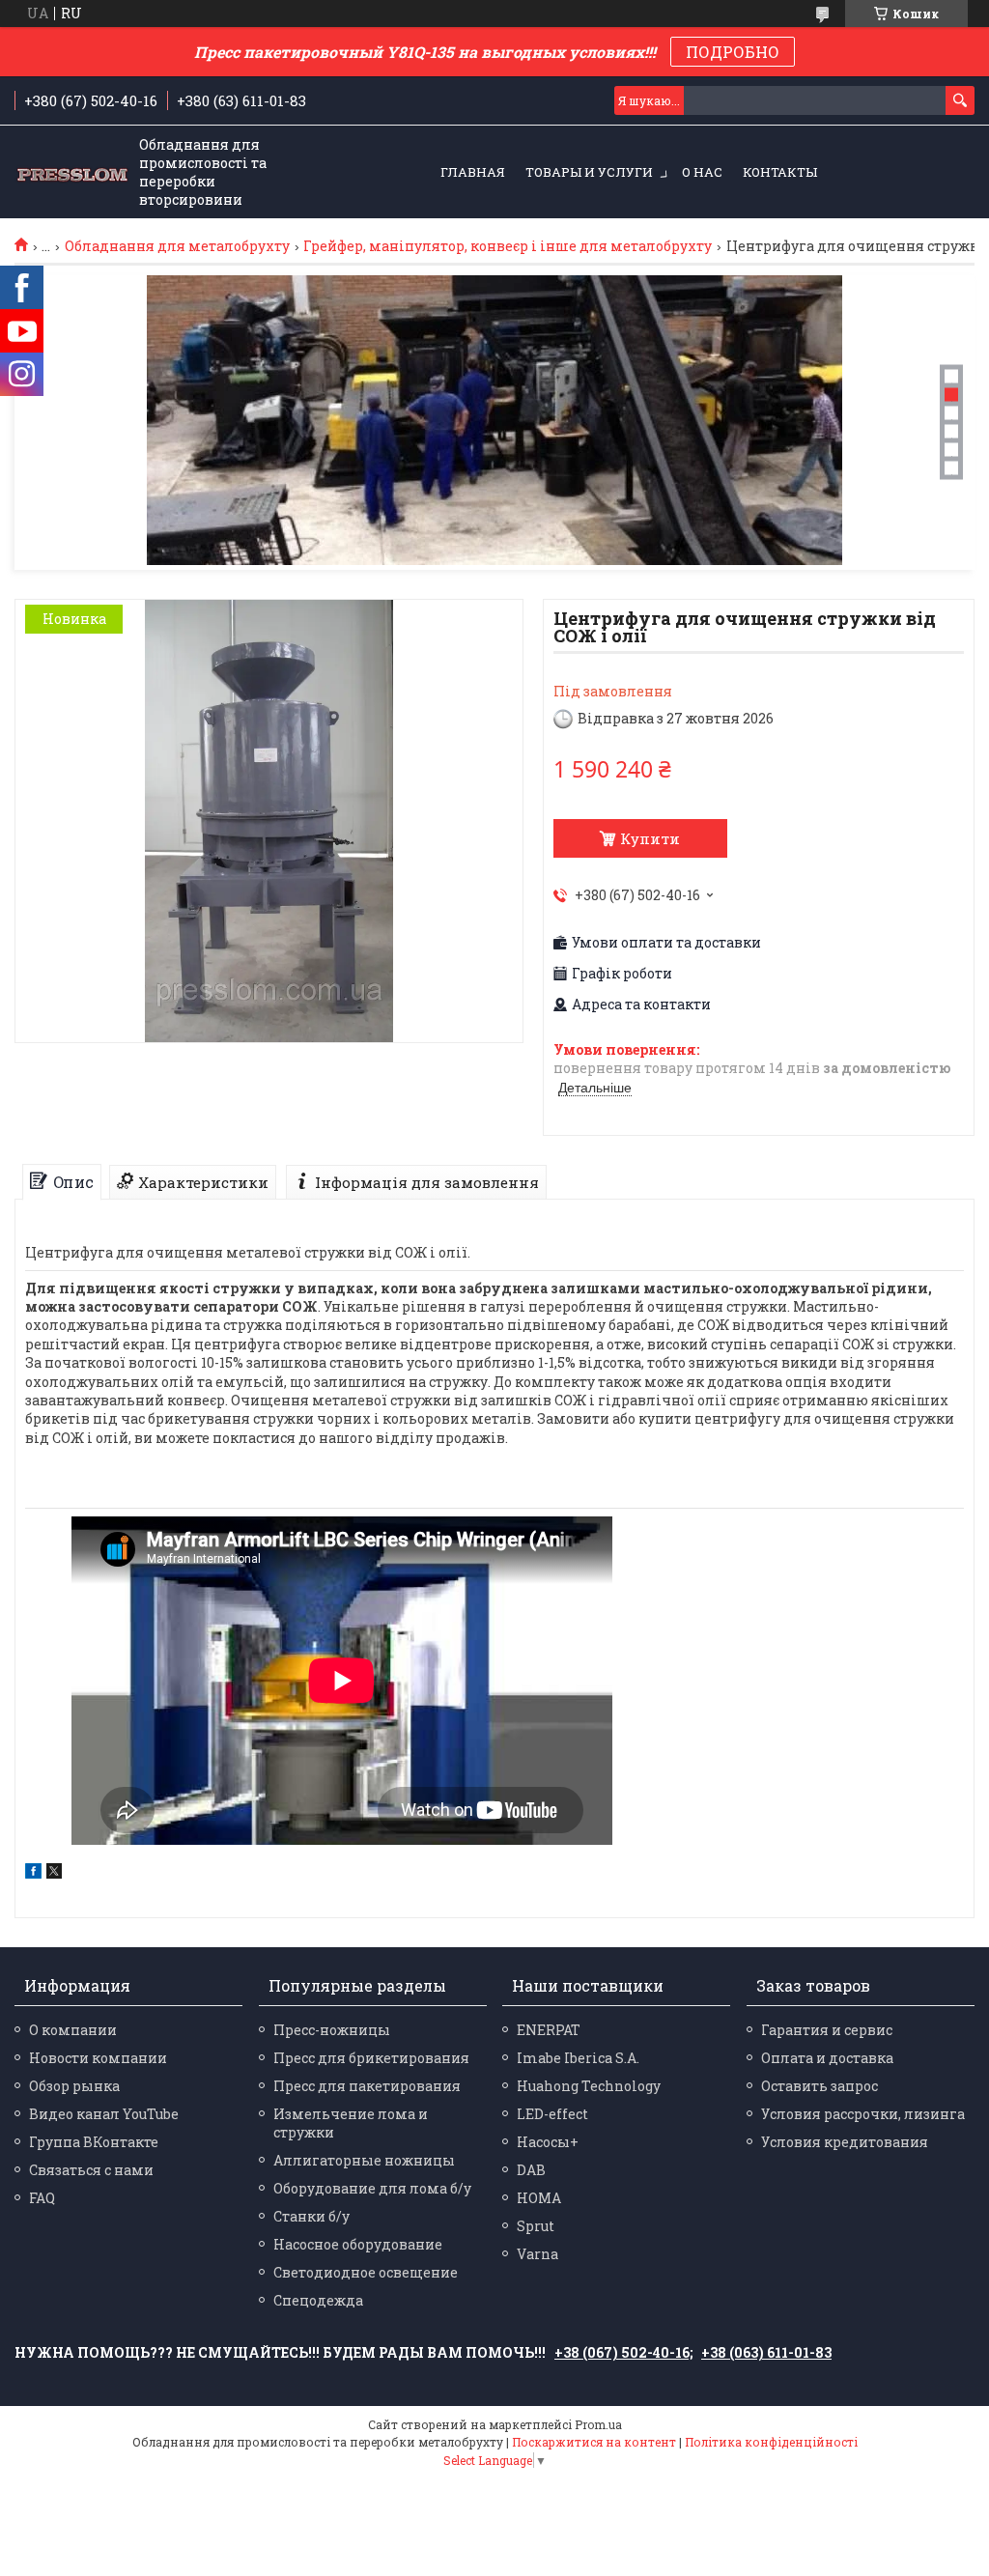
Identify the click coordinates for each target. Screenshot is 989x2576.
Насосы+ (548, 2142)
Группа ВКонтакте (94, 2142)
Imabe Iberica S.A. (578, 2058)
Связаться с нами (91, 2170)
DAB (531, 2170)
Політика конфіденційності (771, 2442)
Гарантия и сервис (827, 2030)
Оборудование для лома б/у (372, 2188)
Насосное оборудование (358, 2244)
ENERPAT (549, 2030)
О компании (73, 2030)
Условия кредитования (845, 2142)
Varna (537, 2254)
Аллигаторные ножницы (364, 2160)
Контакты (780, 172)
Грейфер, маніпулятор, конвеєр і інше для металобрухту (508, 246)
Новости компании (98, 2058)
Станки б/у (311, 2216)
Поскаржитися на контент (594, 2442)
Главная (473, 172)
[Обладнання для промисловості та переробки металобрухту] (72, 173)
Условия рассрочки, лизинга (863, 2114)
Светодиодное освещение (366, 2272)
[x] (54, 1873)
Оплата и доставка (827, 2058)
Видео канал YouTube (104, 2114)
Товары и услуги (589, 172)
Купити (650, 838)
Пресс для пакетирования (367, 2086)
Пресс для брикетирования (371, 2058)
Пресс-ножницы (332, 2030)
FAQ (42, 2198)
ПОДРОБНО (733, 52)
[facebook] (33, 1873)
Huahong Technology (589, 2086)
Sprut (536, 2226)
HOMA (539, 2198)
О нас (702, 172)
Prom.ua (598, 2424)
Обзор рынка (74, 2086)
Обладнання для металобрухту (177, 246)
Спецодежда (318, 2300)
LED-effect (552, 2114)
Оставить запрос (819, 2086)
